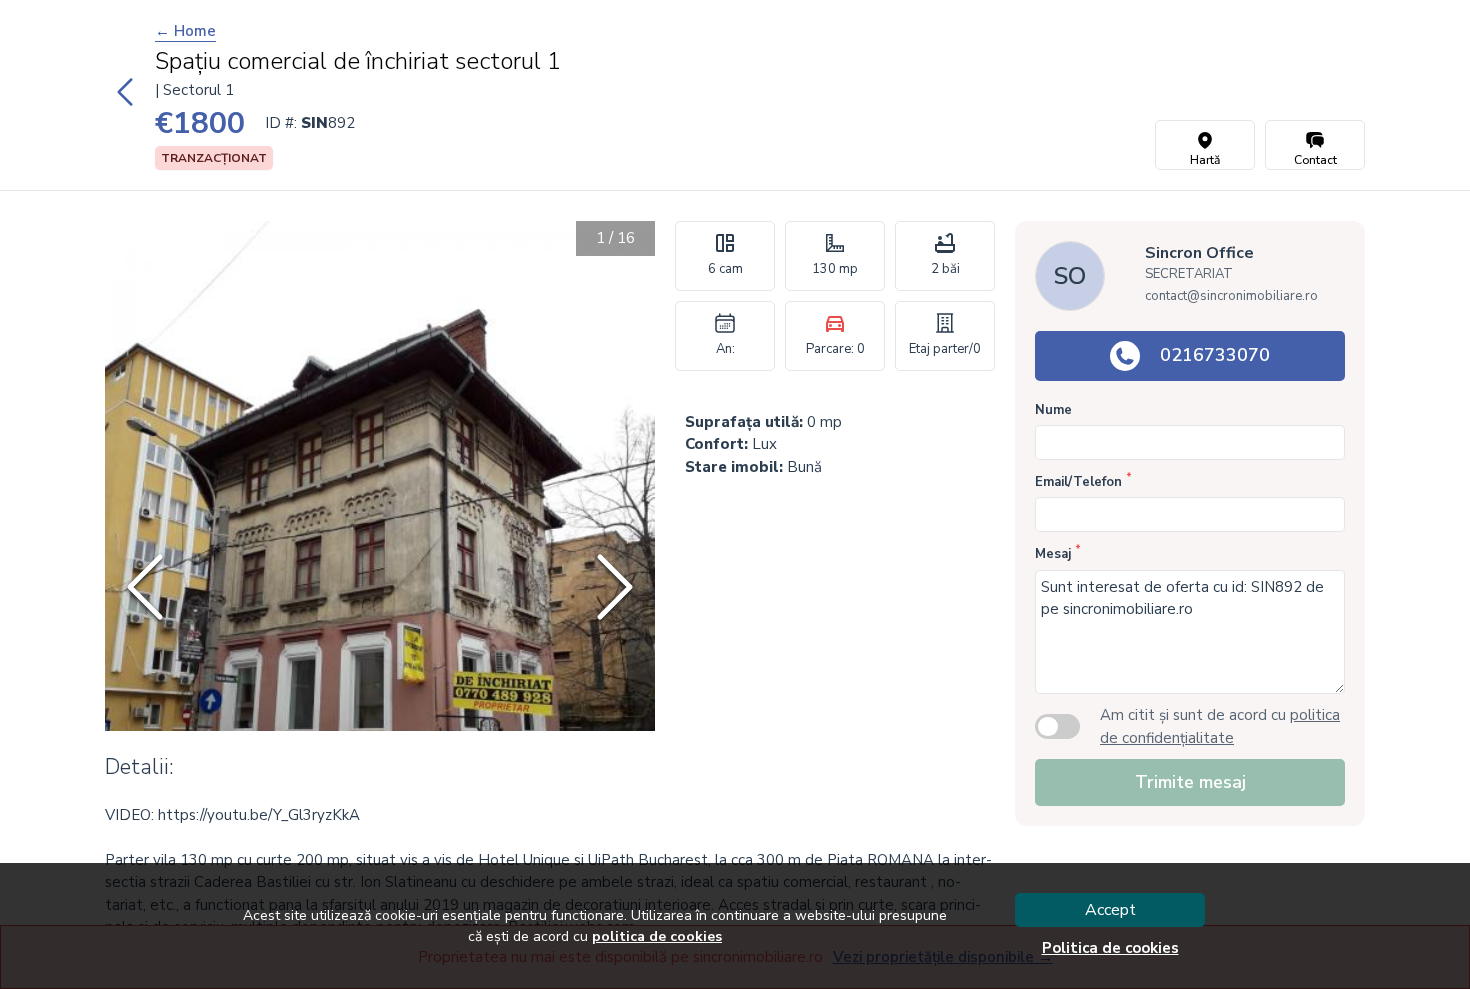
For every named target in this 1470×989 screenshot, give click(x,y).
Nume (1053, 410)
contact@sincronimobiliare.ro (1231, 296)
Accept (1110, 910)
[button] (380, 587)
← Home (185, 31)
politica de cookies (657, 936)
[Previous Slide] (145, 587)
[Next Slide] (615, 587)
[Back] (125, 95)
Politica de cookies (1110, 948)
